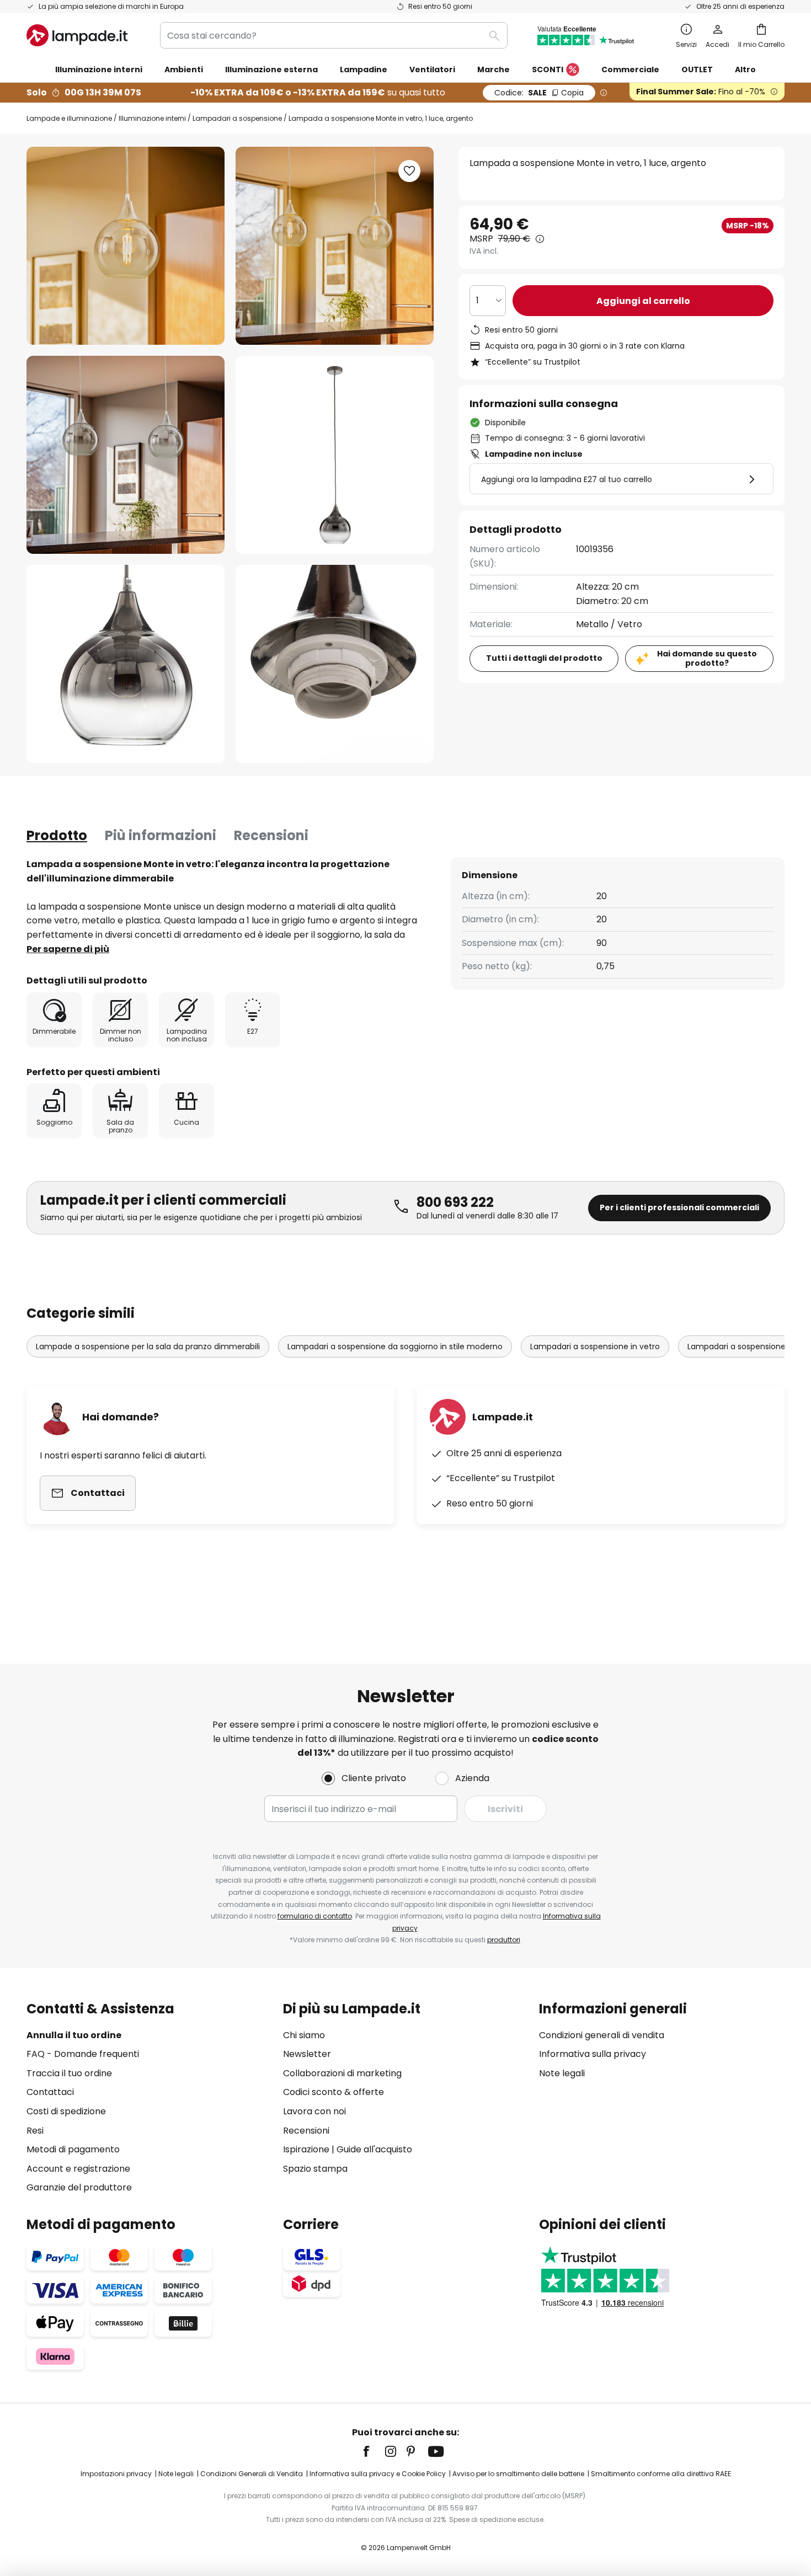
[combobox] (334, 35)
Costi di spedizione (66, 2111)
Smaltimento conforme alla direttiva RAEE (661, 2474)
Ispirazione (306, 2149)
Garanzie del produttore (79, 2187)
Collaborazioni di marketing (342, 2073)
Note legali (562, 2073)
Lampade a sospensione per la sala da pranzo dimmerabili (148, 1346)
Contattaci (50, 2092)
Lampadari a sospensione (237, 118)
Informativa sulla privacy (593, 2054)
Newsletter (307, 2054)
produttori (504, 1940)
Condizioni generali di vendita (602, 2035)
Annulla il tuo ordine (74, 2035)
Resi (35, 2131)
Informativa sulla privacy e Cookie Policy (378, 2474)
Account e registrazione (78, 2169)
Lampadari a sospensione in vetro (595, 1346)
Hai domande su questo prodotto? (707, 658)
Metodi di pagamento (73, 2149)
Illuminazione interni (152, 118)
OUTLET (697, 70)
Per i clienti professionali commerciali (679, 1207)
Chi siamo (304, 2035)
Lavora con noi (314, 2111)
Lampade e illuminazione (69, 118)
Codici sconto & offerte (334, 2092)
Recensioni (271, 835)
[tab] (57, 836)
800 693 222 (455, 1202)
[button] (126, 455)
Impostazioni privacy (116, 2474)
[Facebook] (374, 2451)
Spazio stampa (315, 2169)
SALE (539, 93)
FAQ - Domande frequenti (83, 2054)
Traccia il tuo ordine (69, 2073)
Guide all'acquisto (374, 2149)
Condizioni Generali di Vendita (252, 2474)
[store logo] (77, 35)
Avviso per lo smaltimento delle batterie (518, 2474)
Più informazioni (161, 835)
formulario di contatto (315, 1916)
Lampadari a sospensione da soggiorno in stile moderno (395, 1346)
